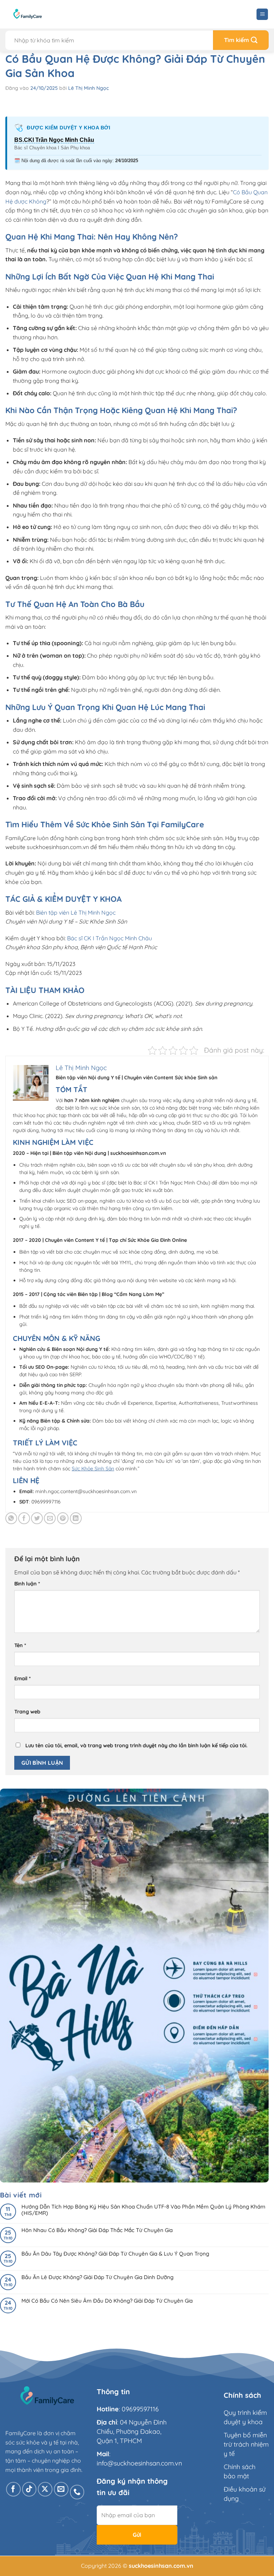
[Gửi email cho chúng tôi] (61, 2489)
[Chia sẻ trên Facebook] (24, 1518)
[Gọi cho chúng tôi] (77, 2492)
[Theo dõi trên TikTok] (29, 2489)
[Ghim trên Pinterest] (63, 1518)
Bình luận (27, 1584)
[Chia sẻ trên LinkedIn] (76, 1518)
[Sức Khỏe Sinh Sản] (28, 14)
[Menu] (262, 14)
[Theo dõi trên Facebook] (13, 2489)
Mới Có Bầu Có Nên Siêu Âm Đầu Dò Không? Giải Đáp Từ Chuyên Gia (107, 2301)
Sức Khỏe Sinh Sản (93, 1469)
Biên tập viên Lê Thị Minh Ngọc (76, 912)
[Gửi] (241, 40)
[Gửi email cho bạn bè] (50, 1518)
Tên (20, 1645)
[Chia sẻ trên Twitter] (37, 1518)
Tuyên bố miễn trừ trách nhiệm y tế (246, 2444)
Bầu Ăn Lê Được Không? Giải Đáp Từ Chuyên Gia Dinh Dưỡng (97, 2277)
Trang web (27, 1712)
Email (22, 1678)
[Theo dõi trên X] (45, 2489)
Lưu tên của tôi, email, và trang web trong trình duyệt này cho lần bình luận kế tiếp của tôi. (136, 1745)
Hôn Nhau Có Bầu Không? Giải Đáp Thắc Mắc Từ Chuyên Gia (97, 2230)
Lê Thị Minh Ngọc (88, 88)
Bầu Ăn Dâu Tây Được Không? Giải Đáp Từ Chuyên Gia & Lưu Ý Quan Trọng (115, 2254)
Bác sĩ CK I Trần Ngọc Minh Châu (110, 938)
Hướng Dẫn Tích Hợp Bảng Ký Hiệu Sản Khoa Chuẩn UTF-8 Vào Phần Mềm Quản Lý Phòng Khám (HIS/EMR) (143, 2210)
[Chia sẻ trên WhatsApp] (11, 1518)
